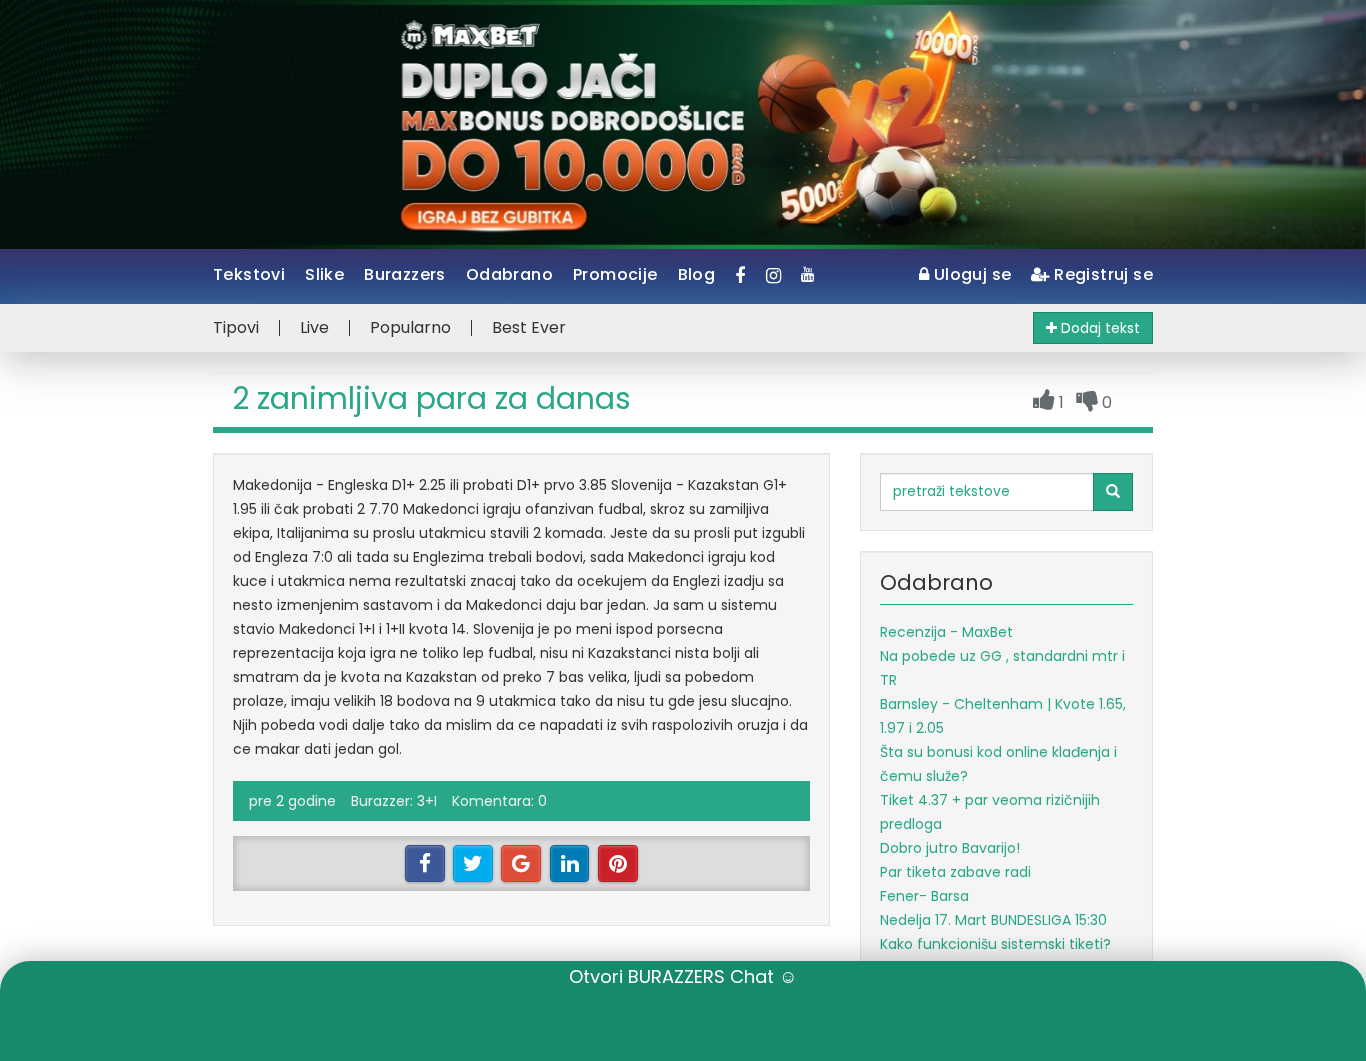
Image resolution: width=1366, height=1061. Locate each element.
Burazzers (405, 274)
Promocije (615, 274)
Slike (324, 274)
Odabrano (509, 274)
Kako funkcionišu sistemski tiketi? (995, 944)
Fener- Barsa (924, 896)
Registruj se (1101, 274)
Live (314, 328)
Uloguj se (970, 274)
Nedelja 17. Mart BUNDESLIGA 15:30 (993, 920)
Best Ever (529, 328)
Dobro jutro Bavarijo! (950, 848)
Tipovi (236, 328)
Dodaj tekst (1098, 328)
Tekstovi (249, 274)
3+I (427, 801)
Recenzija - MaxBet (946, 632)
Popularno (410, 328)
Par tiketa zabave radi (955, 872)
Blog (697, 274)
